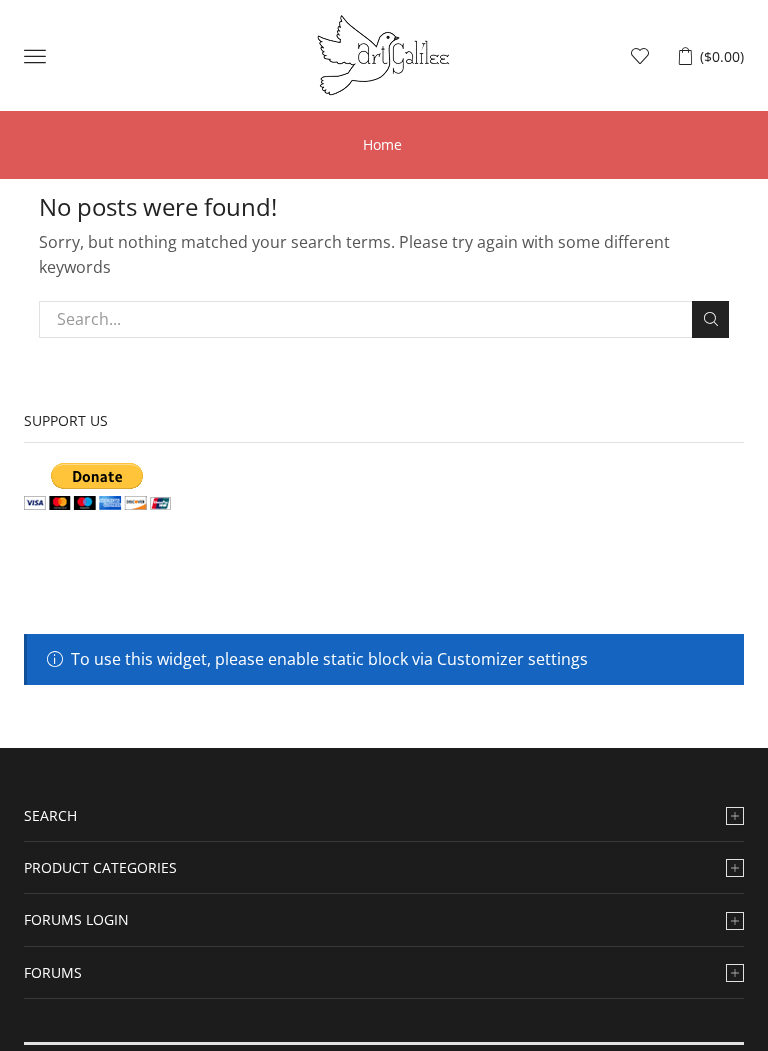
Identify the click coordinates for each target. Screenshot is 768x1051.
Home (382, 144)
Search (710, 319)
